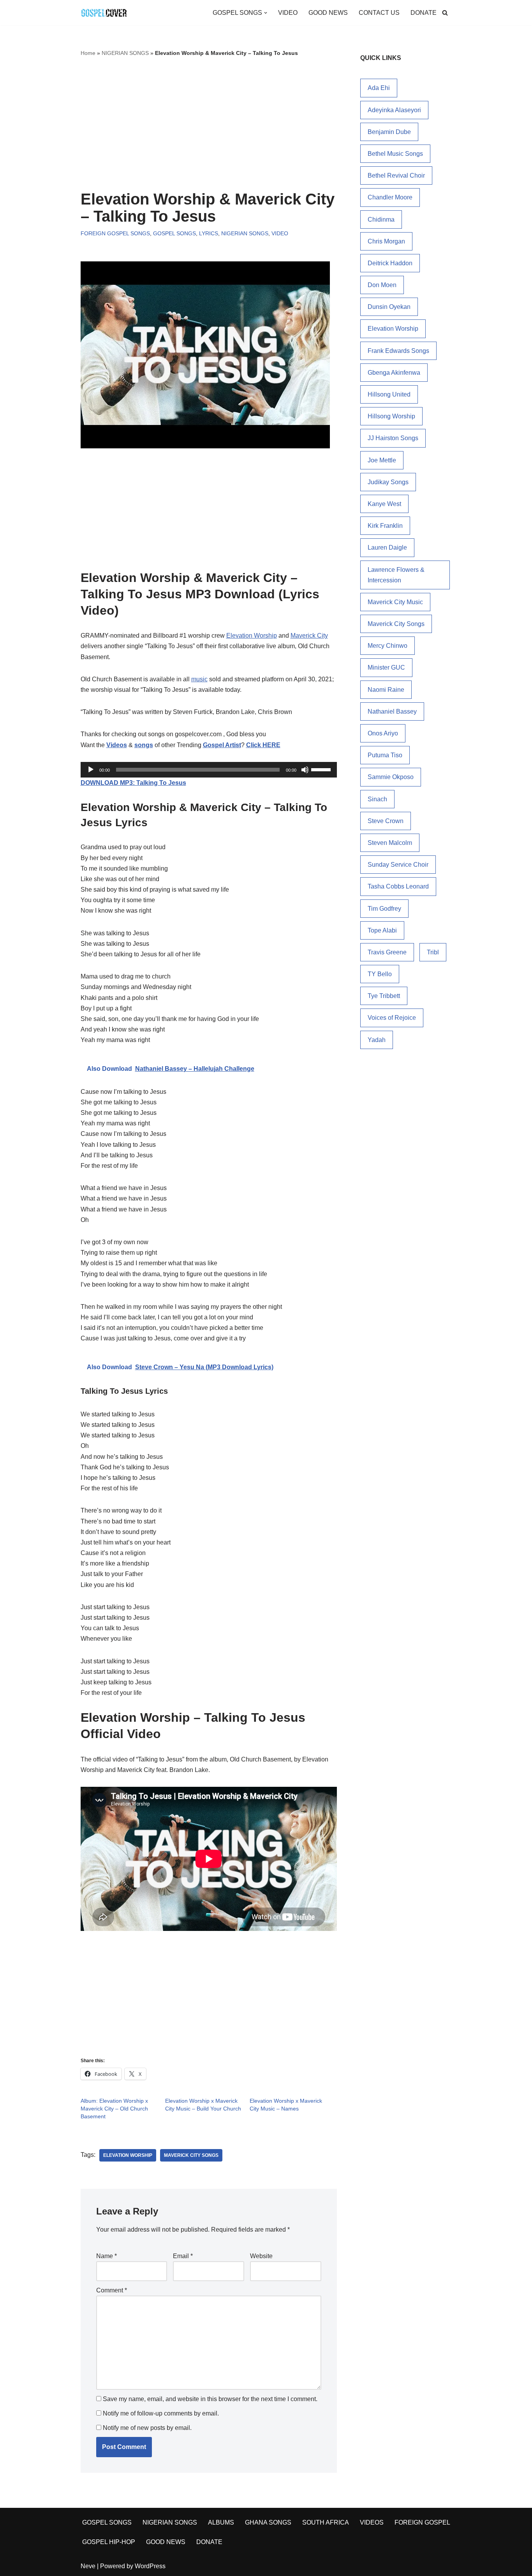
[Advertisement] (209, 124)
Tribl (433, 952)
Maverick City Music (395, 602)
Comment (112, 2290)
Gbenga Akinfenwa (394, 373)
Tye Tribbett (384, 996)
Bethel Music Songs (395, 154)
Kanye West (384, 504)
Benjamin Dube (389, 132)
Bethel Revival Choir (396, 175)
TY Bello (380, 974)
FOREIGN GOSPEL (422, 2522)
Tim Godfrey (384, 909)
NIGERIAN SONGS (125, 53)
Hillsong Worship (391, 416)
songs (144, 745)
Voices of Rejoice (392, 1018)
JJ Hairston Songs (393, 438)
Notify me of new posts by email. (147, 2428)
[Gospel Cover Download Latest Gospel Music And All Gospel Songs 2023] (104, 13)
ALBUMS (221, 2522)
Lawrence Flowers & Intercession (396, 575)
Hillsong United (389, 394)
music (199, 679)
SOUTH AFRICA (326, 2522)
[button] (266, 13)
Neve (88, 2566)
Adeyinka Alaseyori (394, 110)
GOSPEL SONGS (174, 233)
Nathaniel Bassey (392, 711)
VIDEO (288, 13)
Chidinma (381, 220)
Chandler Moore (390, 197)
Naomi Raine (386, 690)
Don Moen (382, 285)
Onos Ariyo (383, 733)
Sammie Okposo (391, 777)
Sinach (377, 799)
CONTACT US (379, 13)
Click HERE (263, 745)
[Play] (91, 770)
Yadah (377, 1040)
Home (88, 53)
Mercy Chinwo (388, 646)
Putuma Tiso (385, 755)
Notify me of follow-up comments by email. (161, 2413)
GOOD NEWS (328, 13)
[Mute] (305, 770)
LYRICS (209, 233)
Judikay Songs (388, 482)
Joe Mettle (382, 460)
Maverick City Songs (191, 2155)
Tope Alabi (382, 930)
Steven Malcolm (390, 843)
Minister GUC (386, 667)
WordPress (150, 2566)
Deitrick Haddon (390, 263)
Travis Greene (387, 952)
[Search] (445, 13)
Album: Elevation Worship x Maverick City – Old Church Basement (114, 2109)
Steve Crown (386, 821)
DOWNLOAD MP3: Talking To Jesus (133, 783)
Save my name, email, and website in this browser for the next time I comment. (210, 2399)
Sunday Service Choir (398, 865)
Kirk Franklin (385, 526)
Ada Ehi (379, 88)
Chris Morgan (386, 241)
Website (261, 2256)
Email (183, 2256)
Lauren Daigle (387, 547)
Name (107, 2256)
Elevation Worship (252, 636)
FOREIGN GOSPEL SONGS (115, 233)
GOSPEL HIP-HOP (109, 2542)
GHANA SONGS (268, 2522)
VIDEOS (372, 2522)
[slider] (322, 769)
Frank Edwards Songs (398, 351)
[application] (209, 770)
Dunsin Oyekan (389, 307)
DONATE (424, 13)
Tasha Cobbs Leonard (398, 886)
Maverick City (309, 636)
